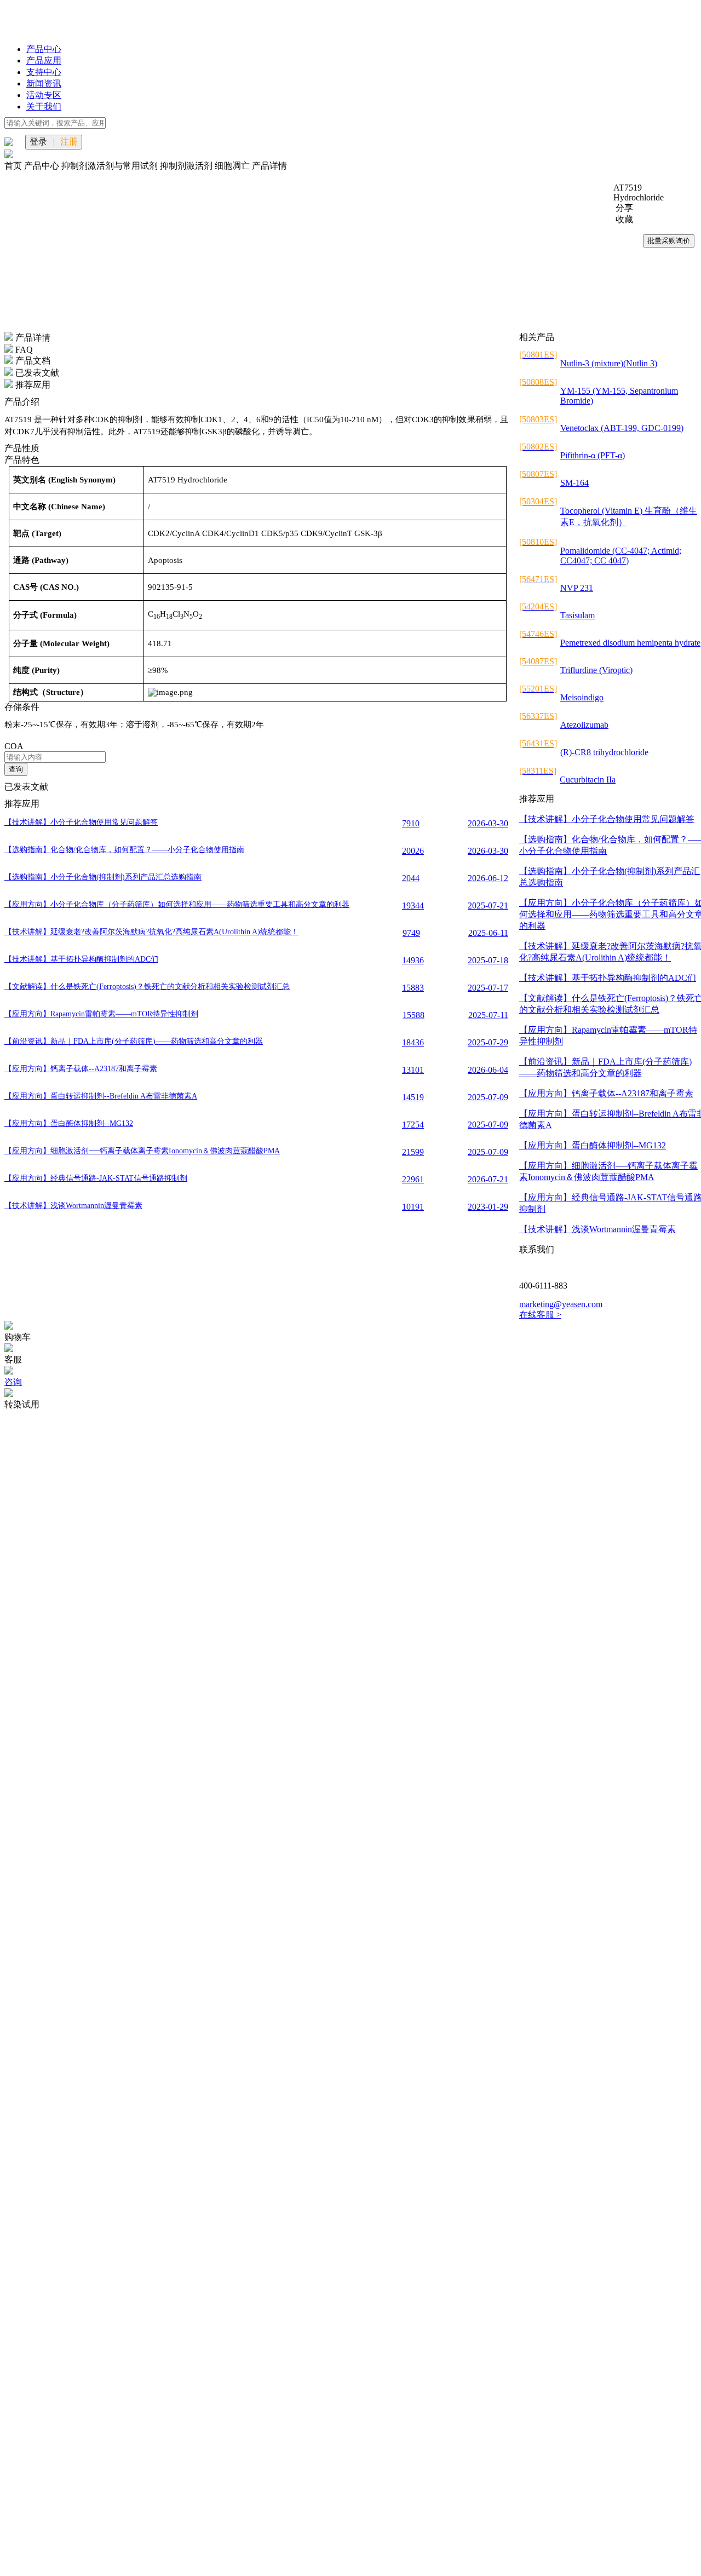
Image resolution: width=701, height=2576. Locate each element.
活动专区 (44, 95)
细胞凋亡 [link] (233, 166)
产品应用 (44, 61)
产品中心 (44, 49)
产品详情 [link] (269, 166)
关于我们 (44, 107)
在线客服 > (540, 1315)
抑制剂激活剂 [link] (187, 166)
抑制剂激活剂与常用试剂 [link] (111, 166)
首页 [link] (14, 166)
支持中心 (44, 72)
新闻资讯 (44, 84)
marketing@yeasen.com (561, 1304)
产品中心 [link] (43, 166)
